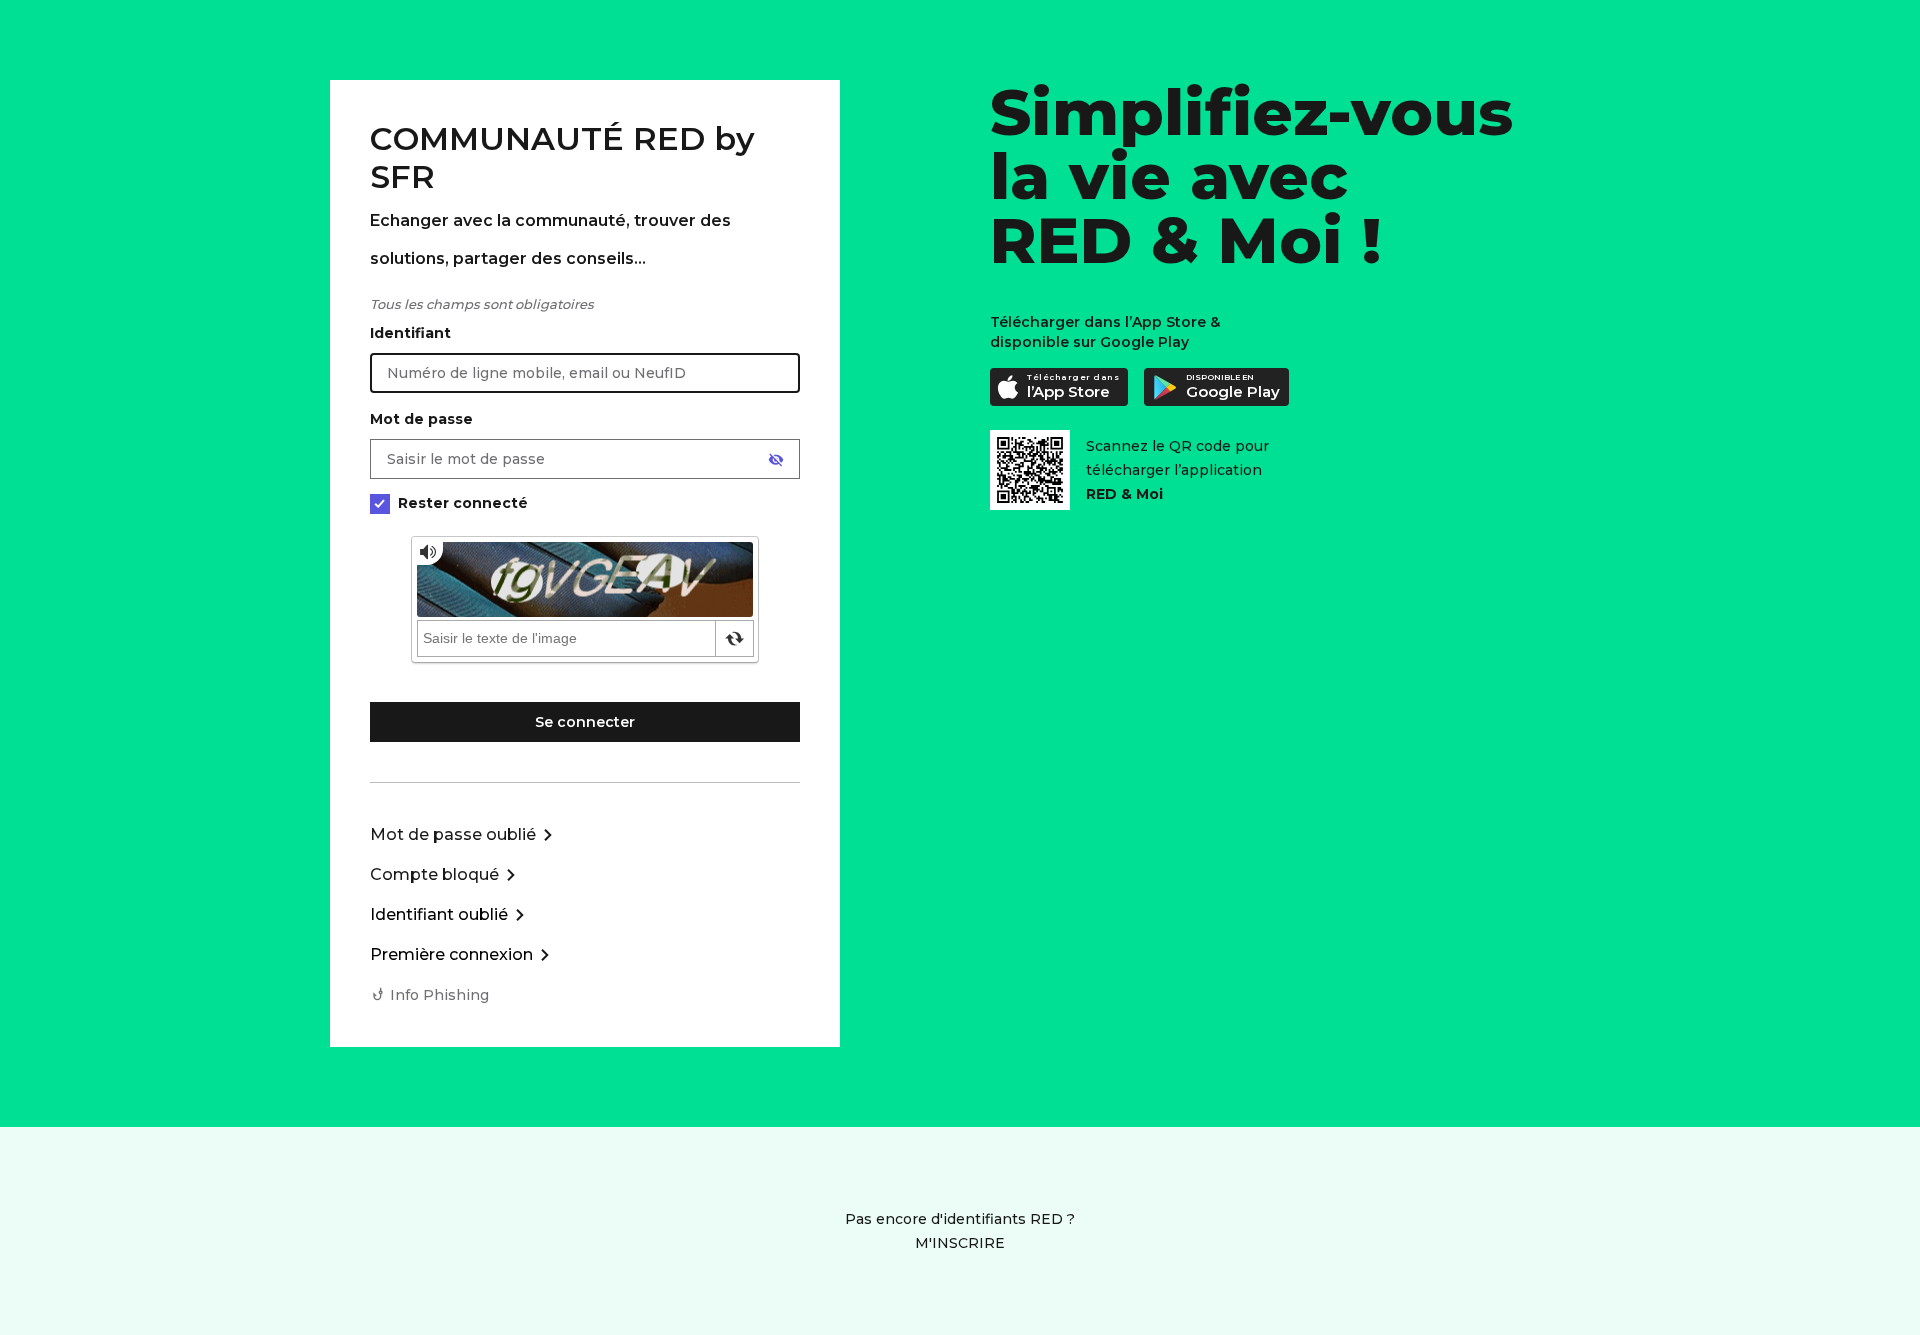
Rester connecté (463, 503)
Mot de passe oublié (453, 834)
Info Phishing (439, 995)
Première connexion (451, 954)
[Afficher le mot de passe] (776, 460)
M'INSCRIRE (960, 1243)
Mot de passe (421, 419)
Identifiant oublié (439, 914)
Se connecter (585, 722)
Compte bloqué (434, 874)
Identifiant (410, 333)
